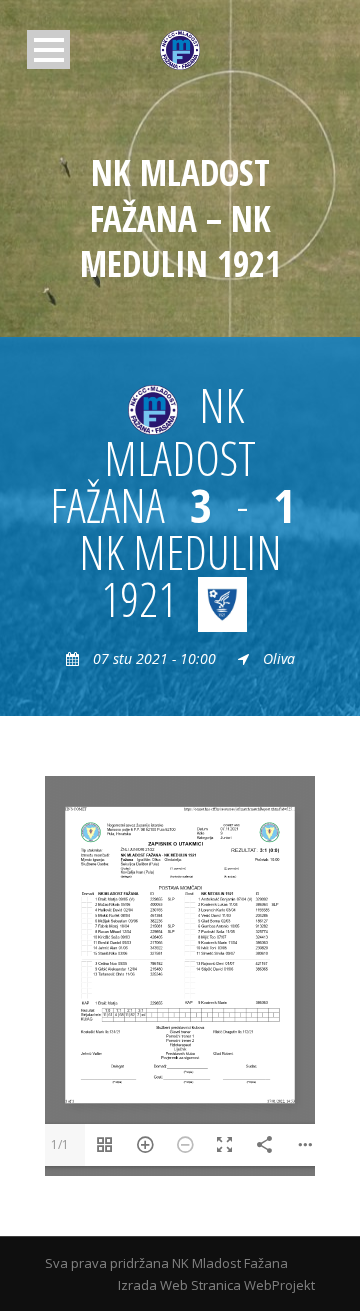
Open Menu (48, 49)
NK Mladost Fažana (230, 1263)
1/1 (60, 1144)
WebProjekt (279, 1285)
